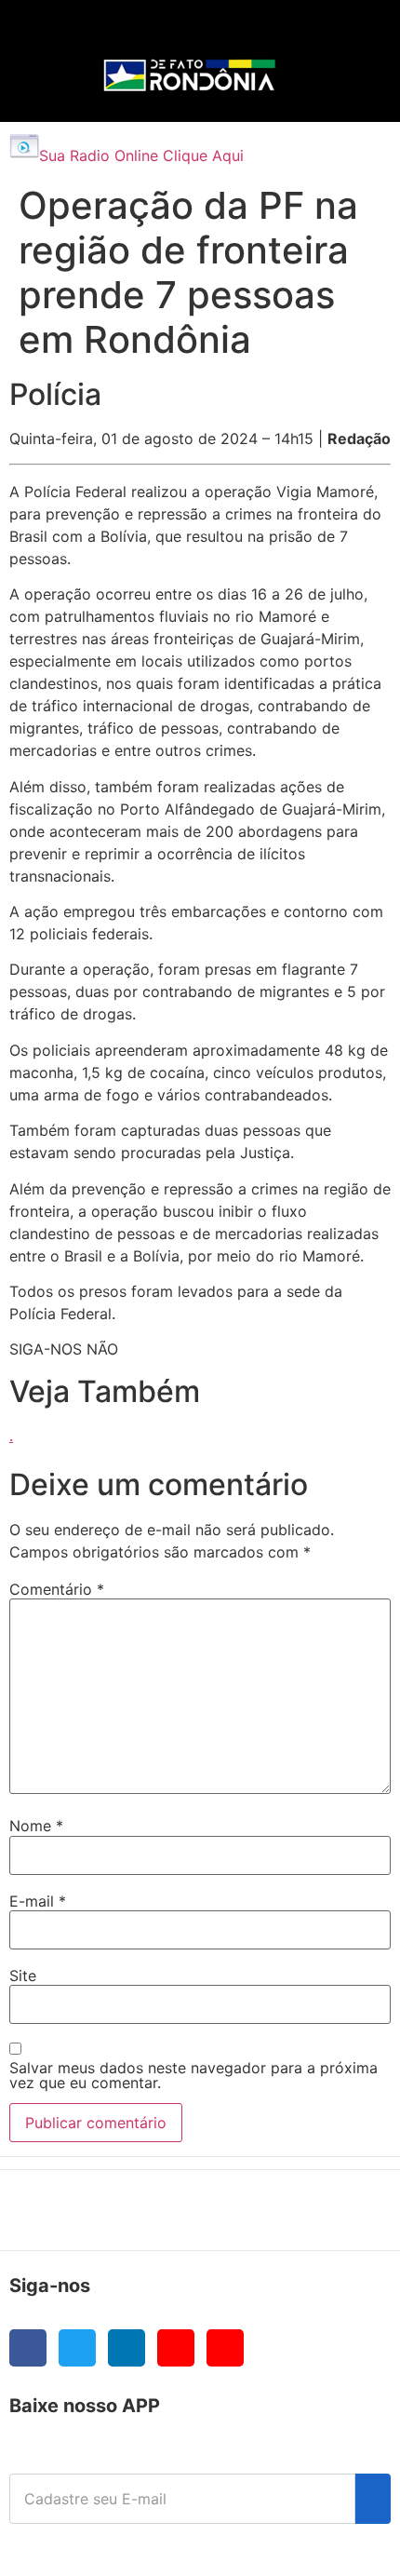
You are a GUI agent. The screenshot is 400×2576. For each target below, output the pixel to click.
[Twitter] (77, 2348)
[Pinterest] (225, 2348)
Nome (36, 1826)
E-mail (38, 1901)
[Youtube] (176, 2348)
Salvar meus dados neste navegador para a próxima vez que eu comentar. (193, 2075)
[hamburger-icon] (346, 33)
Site (23, 1976)
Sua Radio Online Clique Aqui (141, 155)
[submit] (373, 2499)
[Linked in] (127, 2348)
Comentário (57, 1589)
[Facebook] (28, 2348)
